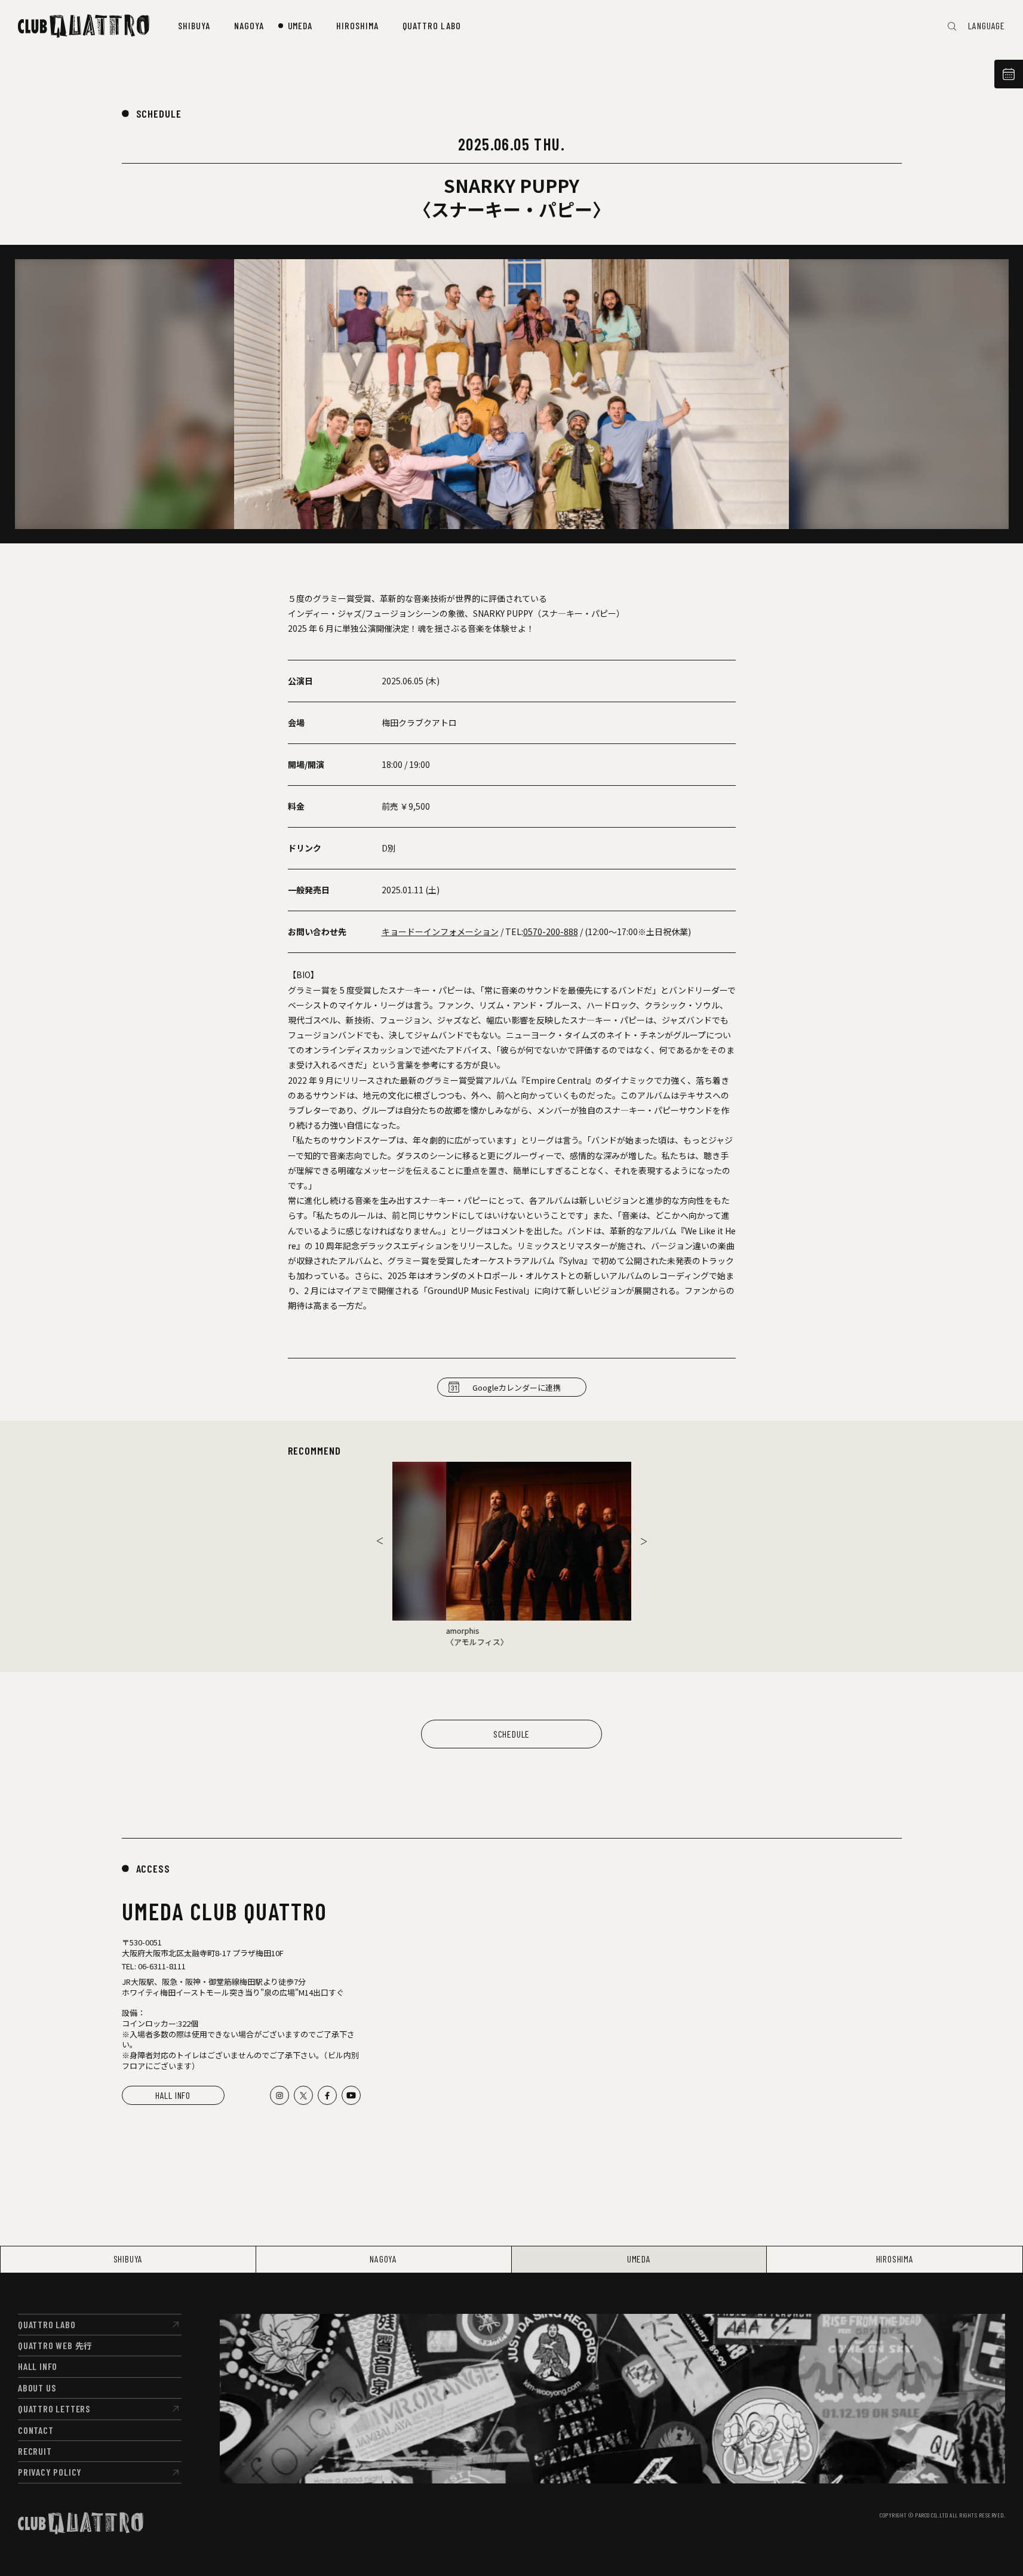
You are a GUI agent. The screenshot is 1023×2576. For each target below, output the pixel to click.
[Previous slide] (380, 1541)
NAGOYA (383, 2259)
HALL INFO (173, 2095)
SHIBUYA (128, 2259)
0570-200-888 (551, 932)
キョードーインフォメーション (440, 932)
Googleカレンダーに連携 (517, 1387)
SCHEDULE (159, 113)
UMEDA (639, 2259)
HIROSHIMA (895, 2259)
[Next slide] (644, 1541)
